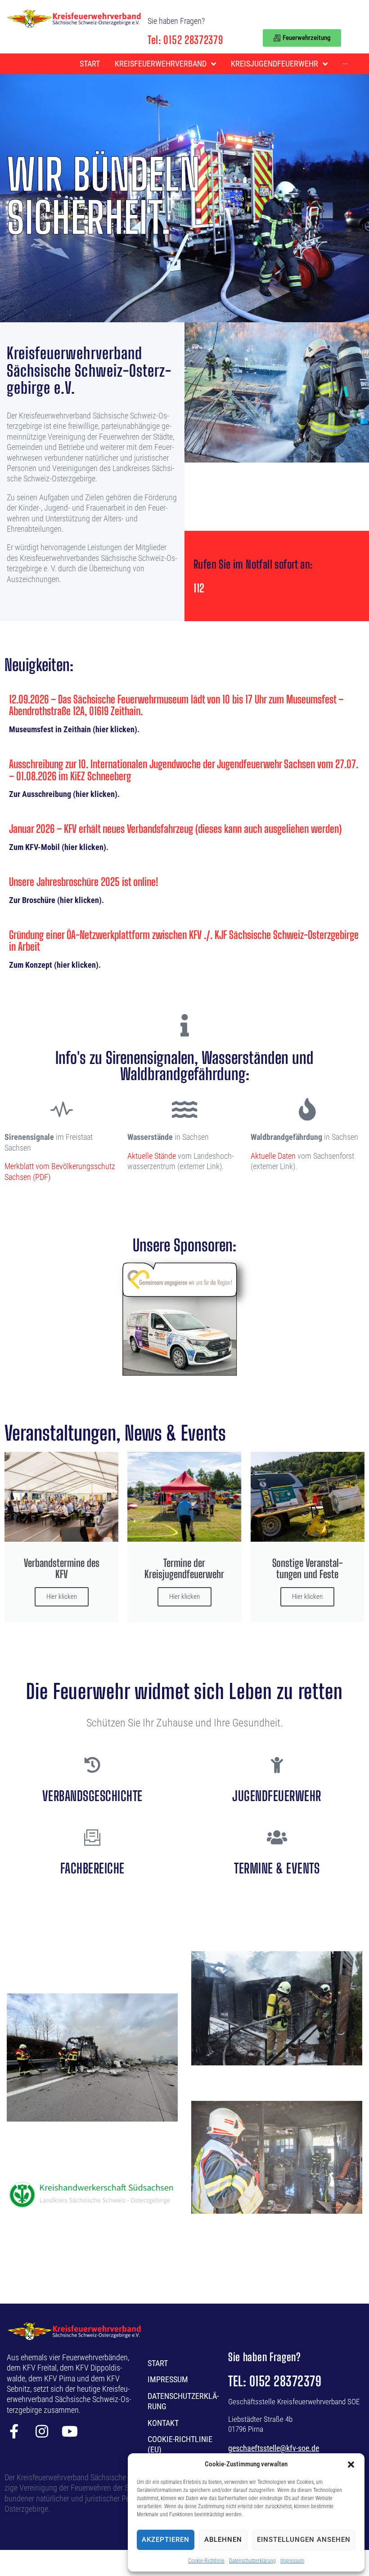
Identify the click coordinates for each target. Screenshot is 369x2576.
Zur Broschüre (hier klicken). (56, 900)
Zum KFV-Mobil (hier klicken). (59, 847)
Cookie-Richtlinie (206, 2561)
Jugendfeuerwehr (277, 1796)
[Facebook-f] (14, 2431)
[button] (351, 2465)
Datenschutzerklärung (252, 2561)
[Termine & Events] (277, 1837)
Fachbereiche (92, 1868)
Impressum (292, 2561)
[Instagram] (42, 2431)
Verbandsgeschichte (92, 1796)
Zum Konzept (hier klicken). (55, 965)
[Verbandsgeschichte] (92, 1765)
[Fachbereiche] (92, 1837)
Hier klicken (62, 1597)
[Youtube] (70, 2431)
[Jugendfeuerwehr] (277, 1765)
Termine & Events (277, 1868)
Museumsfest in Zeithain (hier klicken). (74, 729)
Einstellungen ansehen (304, 2540)
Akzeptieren (166, 2540)
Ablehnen (223, 2540)
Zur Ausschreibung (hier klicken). (64, 794)
